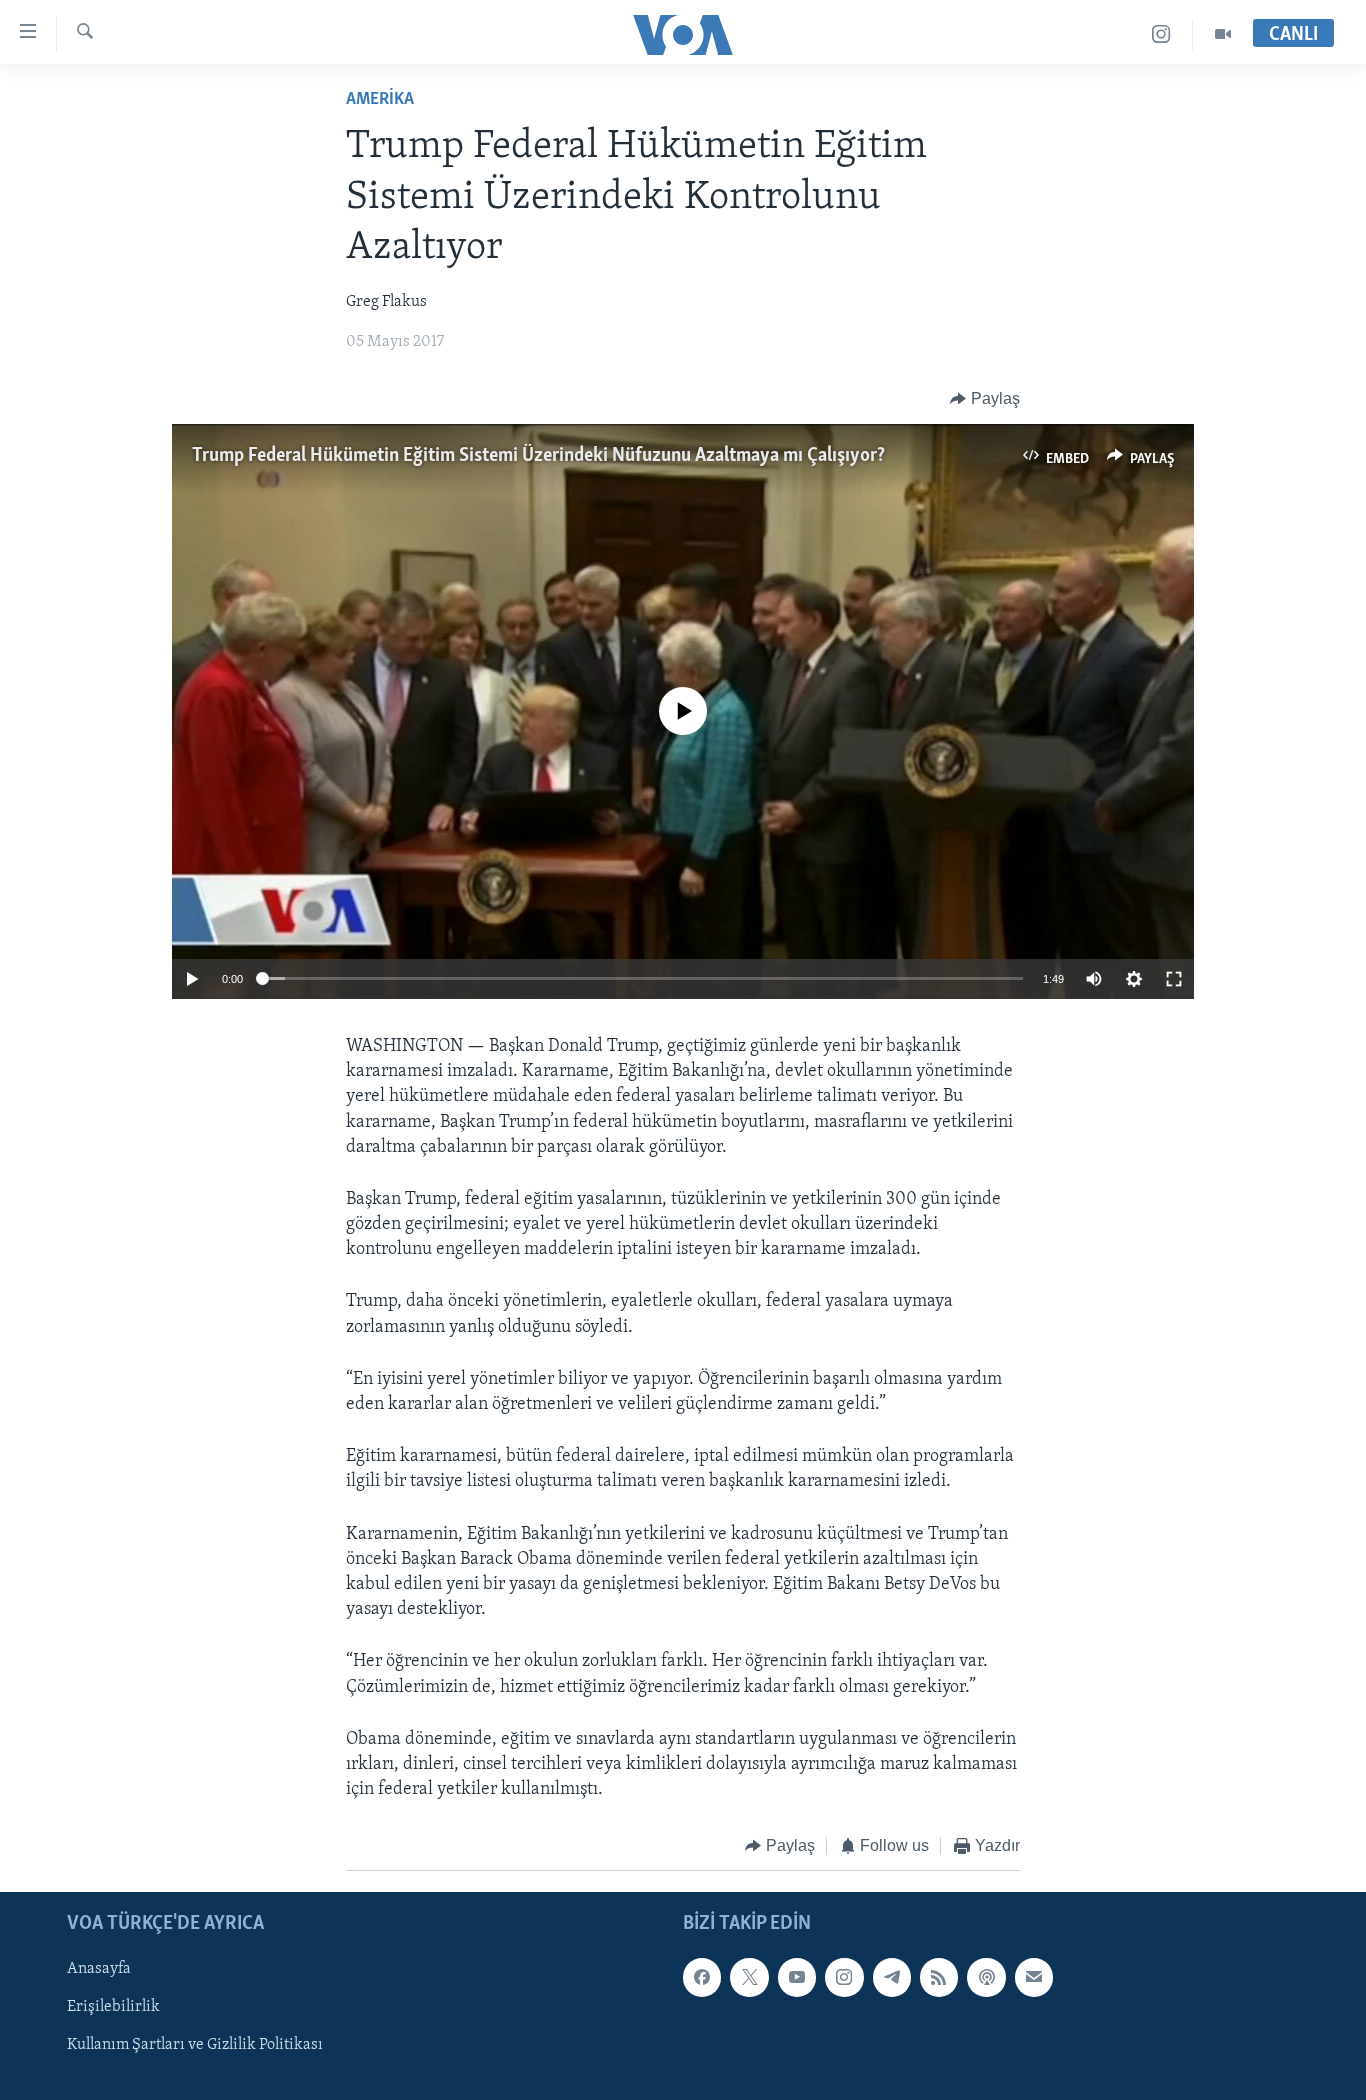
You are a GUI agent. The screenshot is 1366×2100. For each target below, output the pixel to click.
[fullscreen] (1174, 979)
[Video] (1223, 34)
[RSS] (939, 1977)
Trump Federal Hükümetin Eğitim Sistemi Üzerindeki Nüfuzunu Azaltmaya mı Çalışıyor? (538, 456)
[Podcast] (986, 1977)
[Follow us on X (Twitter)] (749, 1977)
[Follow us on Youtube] (797, 1977)
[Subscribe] (1034, 1977)
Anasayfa (99, 1969)
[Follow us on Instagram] (844, 1977)
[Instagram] (1161, 34)
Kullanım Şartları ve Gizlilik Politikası (195, 2045)
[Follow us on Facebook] (702, 1977)
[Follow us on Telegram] (892, 1977)
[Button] (985, 399)
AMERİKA (380, 100)
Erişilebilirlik (113, 2007)
